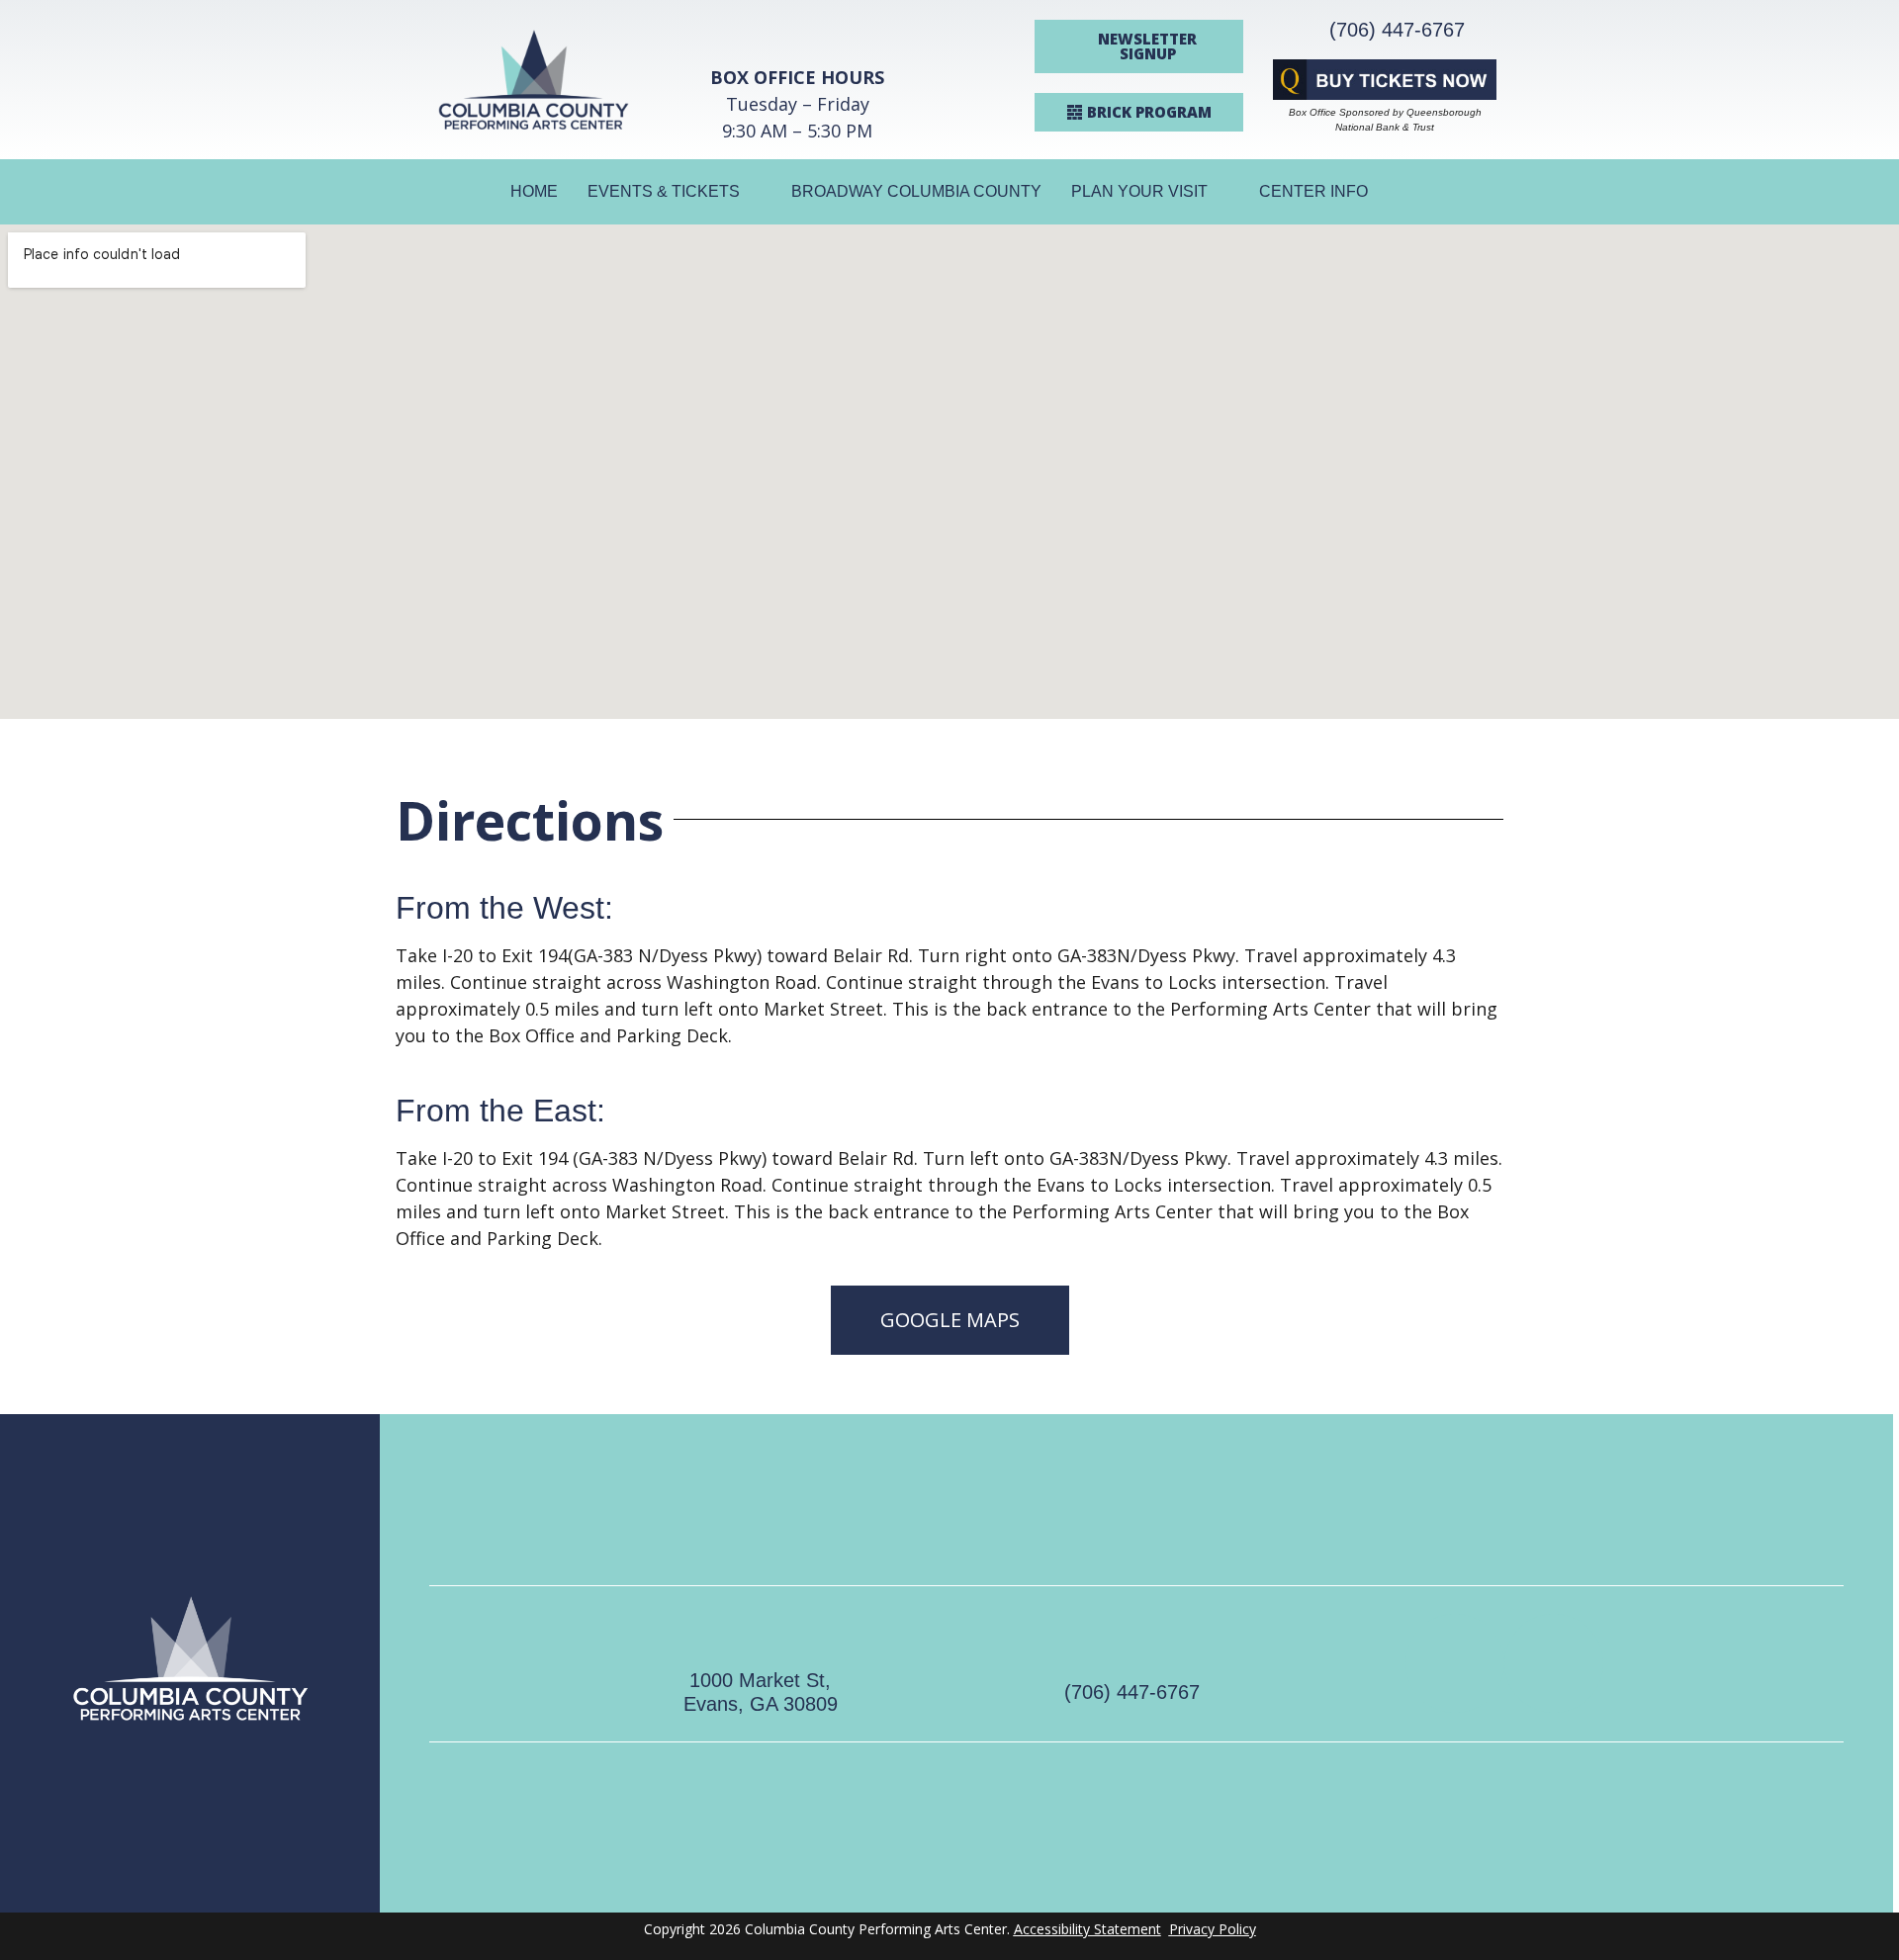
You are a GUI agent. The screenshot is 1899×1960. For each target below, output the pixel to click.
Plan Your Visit (1139, 191)
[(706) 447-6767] (1132, 1633)
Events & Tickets (664, 191)
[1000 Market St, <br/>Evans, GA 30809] (761, 1621)
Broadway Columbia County (916, 191)
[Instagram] (1554, 1663)
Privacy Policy (1213, 1929)
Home (534, 191)
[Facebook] (1455, 1663)
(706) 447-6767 (1397, 30)
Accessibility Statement (1087, 1929)
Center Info (1313, 191)
